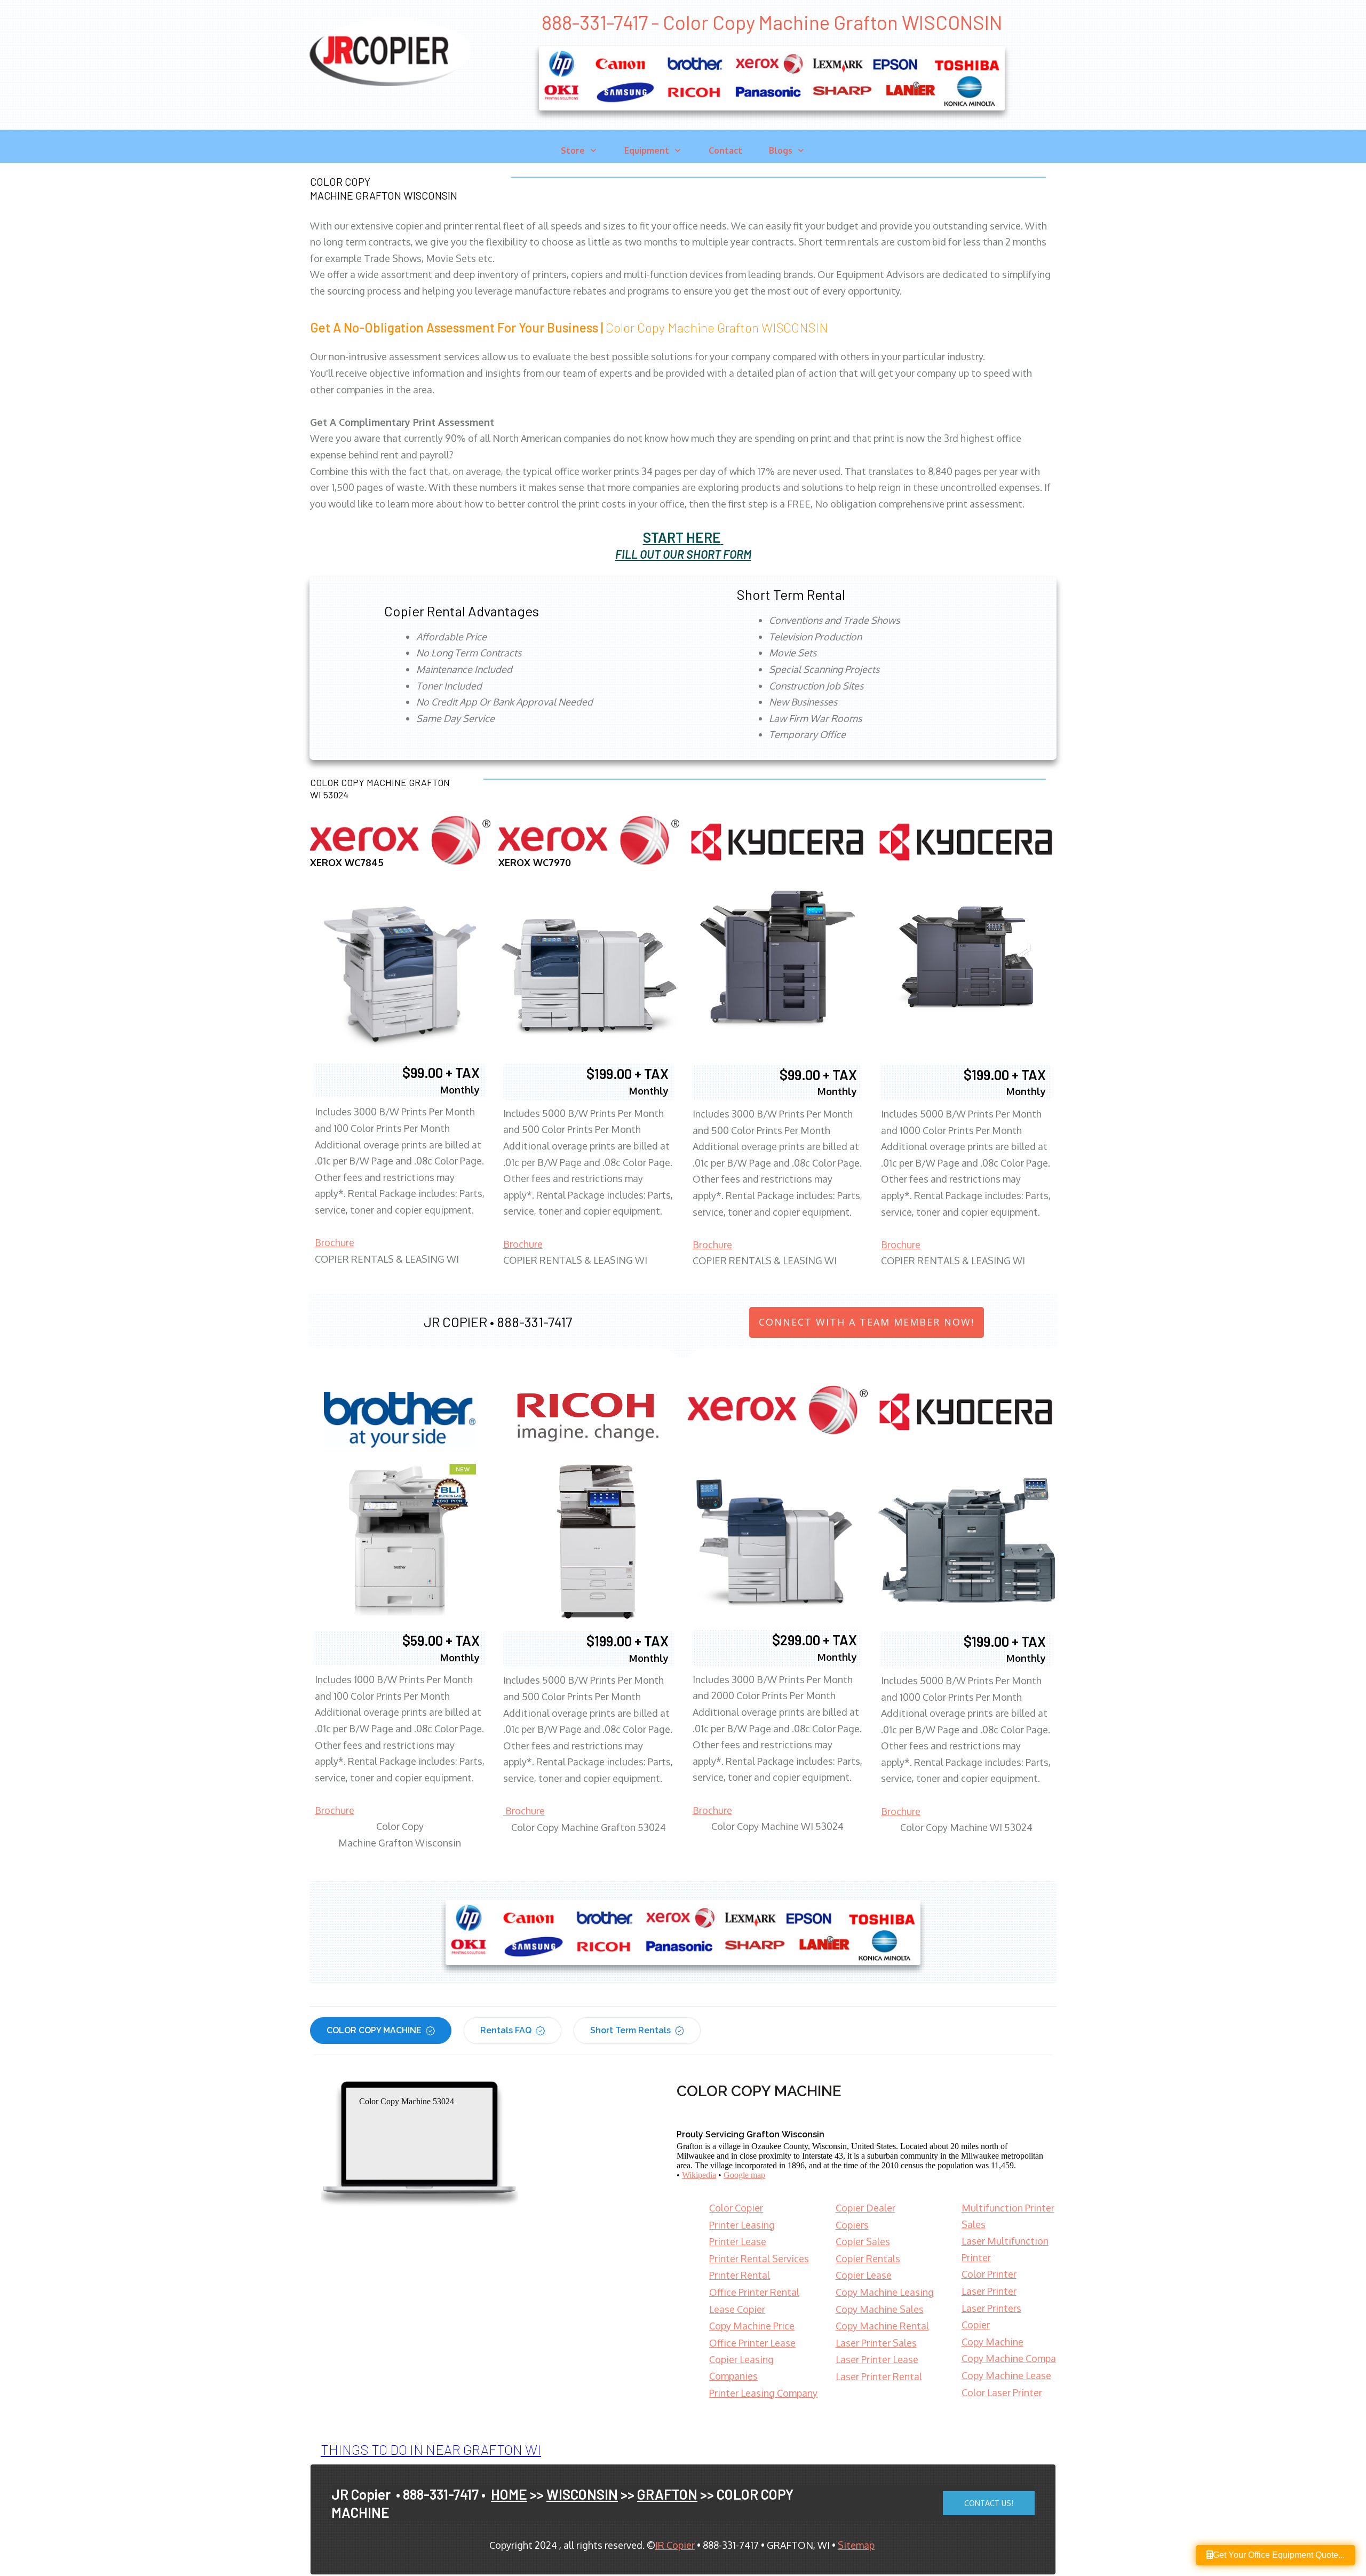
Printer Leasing (742, 2225)
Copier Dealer (865, 2208)
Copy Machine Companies (1018, 2358)
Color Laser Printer (1002, 2392)
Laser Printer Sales (876, 2343)
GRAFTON (667, 2494)
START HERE (682, 537)
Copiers (852, 2225)
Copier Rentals (868, 2258)
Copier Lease (864, 2275)
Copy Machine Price (752, 2326)
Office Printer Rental (754, 2292)
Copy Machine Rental (882, 2326)
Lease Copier (737, 2309)
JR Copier (675, 2545)
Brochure (335, 1242)
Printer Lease (738, 2241)
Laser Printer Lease (877, 2359)
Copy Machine (992, 2342)
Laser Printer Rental (879, 2376)
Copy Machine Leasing (885, 2292)
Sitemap (856, 2545)
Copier (976, 2325)
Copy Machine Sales (880, 2309)
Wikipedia (699, 2175)
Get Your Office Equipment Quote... (1279, 2555)
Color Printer (989, 2274)
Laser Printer (989, 2291)
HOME (509, 2494)
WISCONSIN (582, 2494)
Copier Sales (863, 2241)
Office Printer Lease (752, 2343)
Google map (744, 2175)
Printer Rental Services (759, 2258)
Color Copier (736, 2208)
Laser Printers (991, 2308)
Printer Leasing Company (763, 2393)
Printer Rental (740, 2275)
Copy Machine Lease (1006, 2375)
